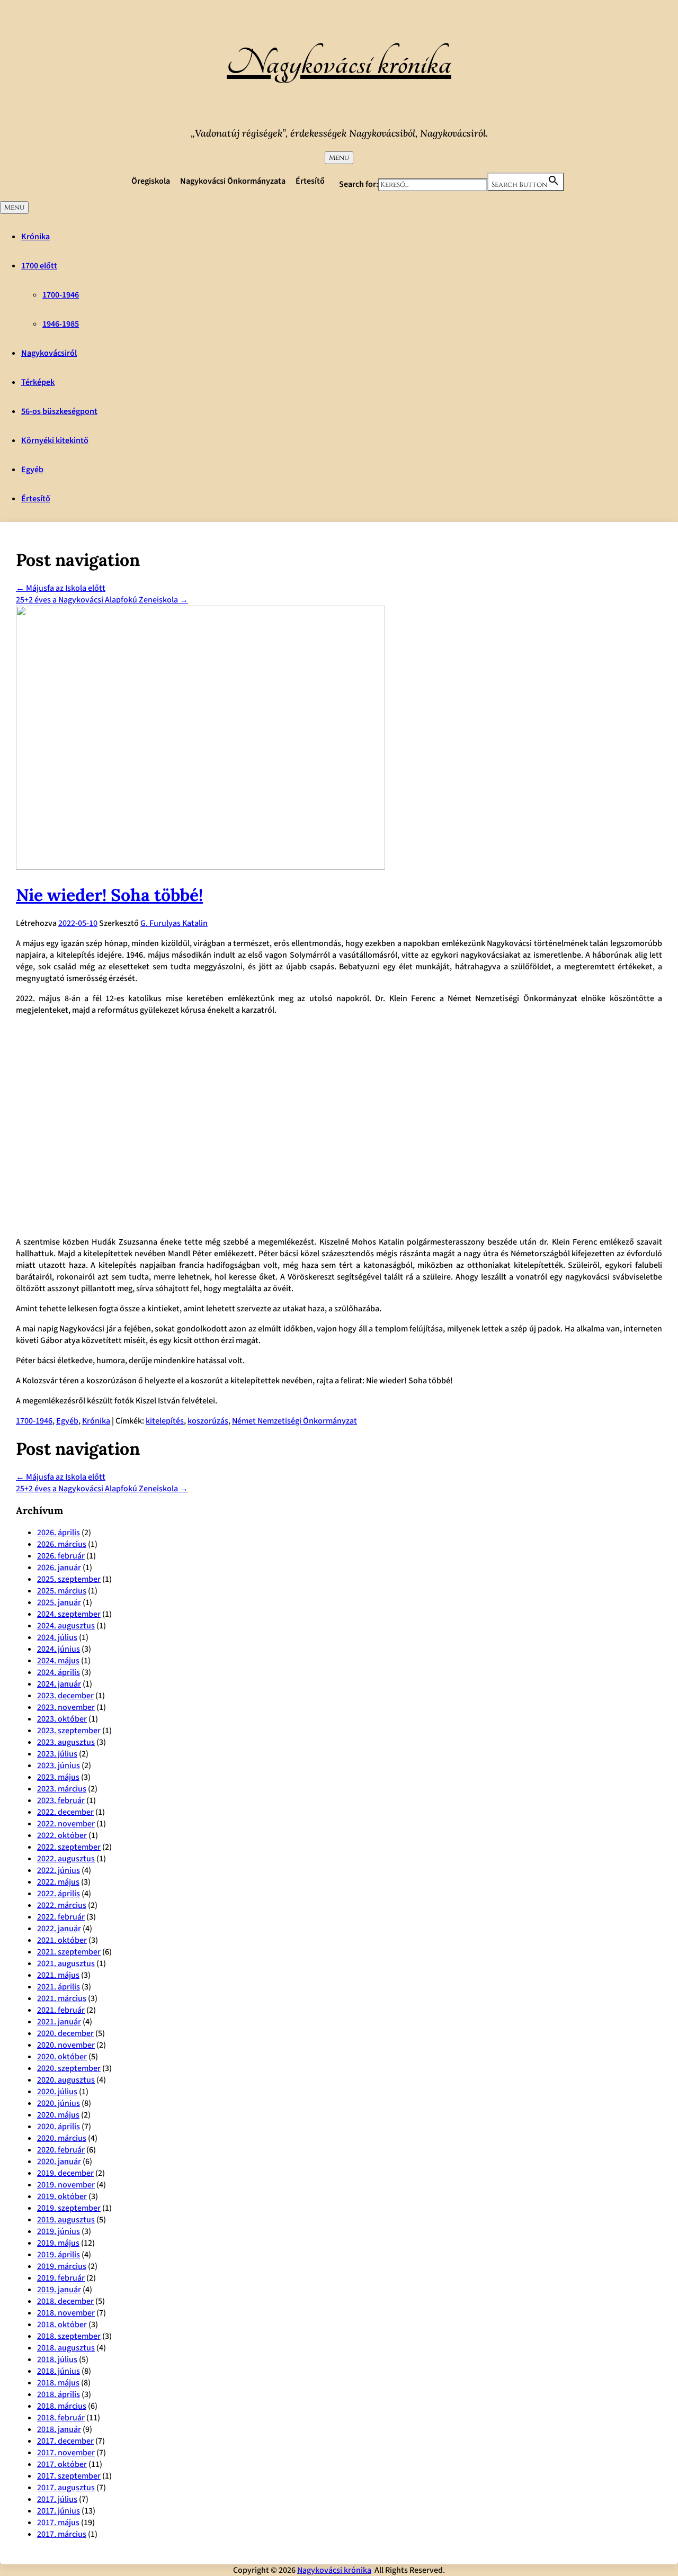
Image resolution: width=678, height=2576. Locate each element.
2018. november (66, 2313)
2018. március (62, 2406)
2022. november (66, 1824)
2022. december (65, 1812)
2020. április (59, 2127)
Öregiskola (151, 181)
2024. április (59, 1672)
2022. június (59, 1870)
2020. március (62, 2138)
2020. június (59, 2103)
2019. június (59, 2231)
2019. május (58, 2243)
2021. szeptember (69, 1952)
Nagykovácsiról (49, 353)
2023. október (62, 1719)
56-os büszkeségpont (59, 411)
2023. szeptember (69, 1731)
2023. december (65, 1696)
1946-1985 (61, 324)
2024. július (57, 1637)
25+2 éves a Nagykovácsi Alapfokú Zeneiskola (102, 600)
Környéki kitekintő (55, 440)
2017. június (59, 2511)
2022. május (58, 1882)
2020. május (58, 2115)
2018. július (57, 2359)
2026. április (59, 1533)
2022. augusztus (66, 1859)
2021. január (59, 2022)
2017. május (58, 2523)
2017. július (57, 2499)
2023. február (61, 1800)
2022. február (61, 1917)
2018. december (65, 2301)
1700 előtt (39, 266)
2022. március (62, 1905)
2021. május (58, 1975)
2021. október (62, 1940)
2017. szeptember (69, 2476)
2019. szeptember (69, 2208)
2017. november (66, 2453)
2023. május (58, 1777)
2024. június (59, 1649)
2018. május (58, 2383)
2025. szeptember (69, 1579)
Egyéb (32, 470)
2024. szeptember (69, 1614)
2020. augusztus (66, 2080)
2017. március (62, 2534)
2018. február (61, 2418)
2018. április (59, 2394)
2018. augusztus (66, 2348)
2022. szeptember (69, 1847)
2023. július (57, 1754)
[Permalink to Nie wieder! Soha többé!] (200, 867)
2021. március (62, 1998)
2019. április (59, 2255)
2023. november (66, 1707)
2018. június (59, 2371)
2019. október (62, 2196)
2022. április (59, 1894)
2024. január (59, 1684)
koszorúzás (208, 1421)
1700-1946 (61, 295)
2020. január (59, 2161)
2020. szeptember (69, 2068)
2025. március (62, 1591)
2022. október (62, 1835)
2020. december (65, 2033)
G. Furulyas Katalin (174, 923)
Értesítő (310, 181)
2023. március (62, 1789)
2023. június (59, 1766)
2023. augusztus (66, 1742)
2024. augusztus (66, 1626)
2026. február (61, 1556)
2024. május (58, 1661)
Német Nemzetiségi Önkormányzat (295, 1421)
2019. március (62, 2266)
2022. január (59, 1929)
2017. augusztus (66, 2488)
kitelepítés (165, 1421)
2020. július (57, 2092)
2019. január (59, 2290)
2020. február (61, 2150)
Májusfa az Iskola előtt (61, 588)
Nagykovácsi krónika (339, 64)
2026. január (59, 1568)
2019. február (61, 2278)
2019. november (66, 2185)
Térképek (38, 382)
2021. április (59, 1987)
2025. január (59, 1602)
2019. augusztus (66, 2220)
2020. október (62, 2057)
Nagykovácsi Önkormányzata (233, 181)
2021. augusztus (66, 1963)
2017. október (62, 2464)
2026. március (62, 1544)
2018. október (62, 2325)
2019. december (65, 2173)
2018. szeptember (69, 2336)
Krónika (35, 237)
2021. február (61, 2010)
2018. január (59, 2429)
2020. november (66, 2045)
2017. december (65, 2441)
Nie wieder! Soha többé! (109, 895)
